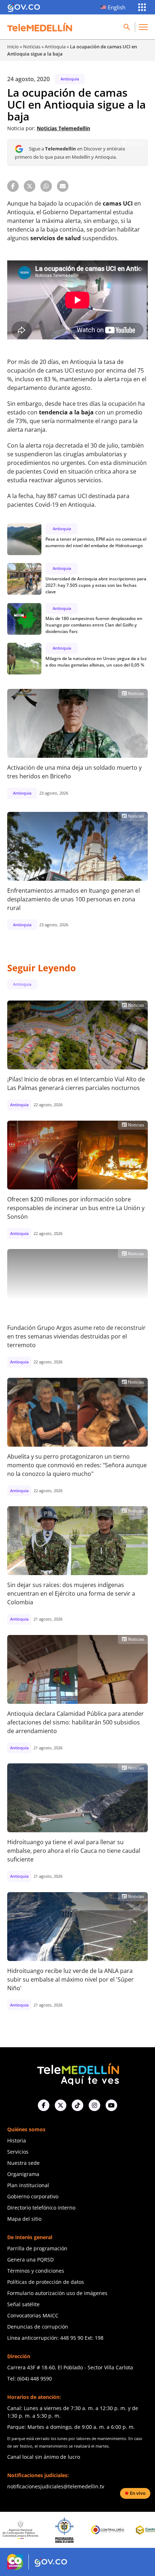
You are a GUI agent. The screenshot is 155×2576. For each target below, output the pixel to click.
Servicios (18, 2152)
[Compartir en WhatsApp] (46, 186)
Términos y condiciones (36, 2271)
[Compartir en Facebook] (13, 186)
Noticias (32, 47)
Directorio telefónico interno (41, 2208)
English (117, 7)
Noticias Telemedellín (63, 128)
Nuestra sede (23, 2163)
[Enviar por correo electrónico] (63, 186)
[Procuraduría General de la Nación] (22, 2530)
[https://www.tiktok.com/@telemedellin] (77, 2105)
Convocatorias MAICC (33, 2315)
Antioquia (55, 47)
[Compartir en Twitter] (30, 186)
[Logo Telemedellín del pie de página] (77, 2073)
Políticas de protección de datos (46, 2282)
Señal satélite (23, 2304)
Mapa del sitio (24, 2219)
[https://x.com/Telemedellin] (61, 2105)
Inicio (13, 47)
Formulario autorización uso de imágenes (57, 2293)
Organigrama (23, 2174)
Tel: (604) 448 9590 (30, 2379)
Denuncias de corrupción (38, 2327)
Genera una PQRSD (30, 2260)
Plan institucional (28, 2185)
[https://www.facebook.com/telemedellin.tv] (44, 2105)
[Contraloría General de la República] (66, 2530)
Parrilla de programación (37, 2248)
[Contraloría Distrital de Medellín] (109, 2530)
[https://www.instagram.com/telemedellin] (94, 2105)
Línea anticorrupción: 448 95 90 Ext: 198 (55, 2338)
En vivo (138, 2493)
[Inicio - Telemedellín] (40, 27)
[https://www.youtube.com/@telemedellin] (111, 2105)
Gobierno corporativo (33, 2196)
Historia (17, 2140)
